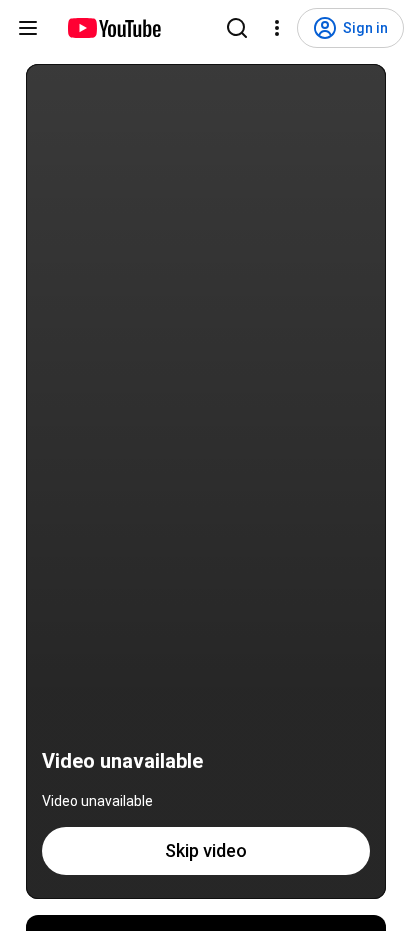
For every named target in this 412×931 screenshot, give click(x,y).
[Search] (237, 28)
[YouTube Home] (113, 28)
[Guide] (28, 28)
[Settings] (277, 28)
